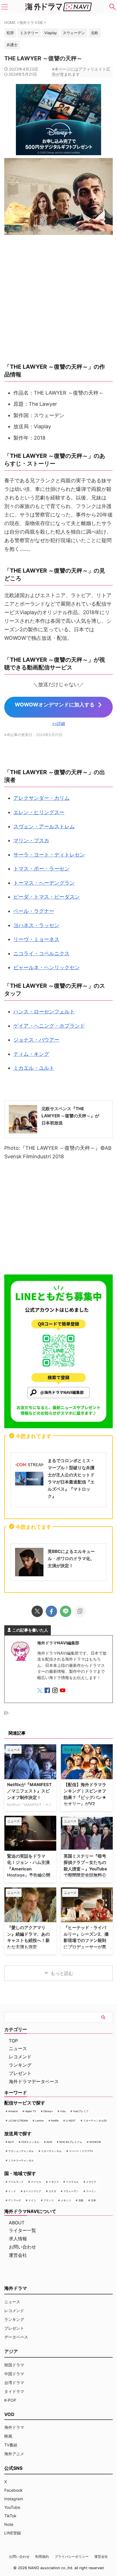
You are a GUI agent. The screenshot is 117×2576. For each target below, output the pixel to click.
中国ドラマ (14, 2374)
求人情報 (18, 2239)
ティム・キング (31, 1054)
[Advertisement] (58, 1219)
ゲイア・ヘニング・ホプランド (49, 1026)
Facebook (13, 2490)
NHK (49, 2142)
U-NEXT (71, 2121)
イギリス (54, 2182)
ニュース (18, 2048)
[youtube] (63, 1691)
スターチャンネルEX (95, 2121)
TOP (13, 2041)
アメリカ (36, 2182)
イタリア (91, 2182)
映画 (8, 2436)
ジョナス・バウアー (36, 1040)
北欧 (81, 2200)
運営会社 (18, 2255)
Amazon (13, 2111)
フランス (49, 2200)
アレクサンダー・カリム (41, 798)
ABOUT (17, 2223)
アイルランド (16, 2182)
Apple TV (31, 2111)
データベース (16, 2337)
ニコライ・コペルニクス (41, 953)
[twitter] (37, 1611)
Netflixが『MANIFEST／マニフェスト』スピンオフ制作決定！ (29, 1791)
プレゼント (20, 2073)
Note (9, 2524)
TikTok (10, 2516)
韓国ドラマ (14, 2365)
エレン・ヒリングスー (39, 812)
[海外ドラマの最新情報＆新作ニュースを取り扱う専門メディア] (58, 7)
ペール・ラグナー (34, 911)
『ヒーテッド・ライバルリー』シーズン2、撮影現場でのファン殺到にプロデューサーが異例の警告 (86, 1940)
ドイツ (32, 2200)
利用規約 (42, 2556)
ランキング (20, 2065)
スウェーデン (71, 2191)
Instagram (14, 2499)
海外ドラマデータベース (34, 2081)
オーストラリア (32, 2191)
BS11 (11, 2142)
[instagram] (56, 1691)
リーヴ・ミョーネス (36, 939)
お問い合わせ (22, 2247)
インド (12, 2191)
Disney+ (48, 2111)
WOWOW (95, 2142)
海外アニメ (14, 2454)
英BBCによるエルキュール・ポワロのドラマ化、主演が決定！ (71, 1558)
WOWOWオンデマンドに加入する (55, 705)
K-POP (10, 2400)
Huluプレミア (81, 2111)
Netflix (55, 2121)
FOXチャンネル (30, 2142)
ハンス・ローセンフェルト (44, 1012)
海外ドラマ (14, 2427)
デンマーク (15, 2200)
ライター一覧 (22, 2230)
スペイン (91, 2191)
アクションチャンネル (21, 2151)
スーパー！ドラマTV (81, 2151)
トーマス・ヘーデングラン (44, 883)
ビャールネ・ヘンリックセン (47, 967)
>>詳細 (58, 723)
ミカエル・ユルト (34, 1068)
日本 (93, 2200)
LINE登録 (13, 2533)
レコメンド (20, 2057)
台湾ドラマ (14, 2383)
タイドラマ (14, 2391)
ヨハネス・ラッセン (36, 925)
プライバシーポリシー (72, 2556)
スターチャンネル (51, 2151)
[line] (66, 1611)
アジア (11, 2351)
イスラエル (72, 2182)
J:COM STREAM (18, 2121)
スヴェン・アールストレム (44, 826)
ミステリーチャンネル (21, 2160)
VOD (9, 2414)
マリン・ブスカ (31, 840)
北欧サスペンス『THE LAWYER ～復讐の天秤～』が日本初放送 (70, 1116)
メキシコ (66, 2200)
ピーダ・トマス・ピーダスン (47, 897)
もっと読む (62, 1973)
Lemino (39, 2121)
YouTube (12, 2507)
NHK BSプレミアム (71, 2142)
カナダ (52, 2191)
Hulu (63, 2111)
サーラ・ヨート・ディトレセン (49, 855)
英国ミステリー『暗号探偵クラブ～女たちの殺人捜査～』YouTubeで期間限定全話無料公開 (85, 1869)
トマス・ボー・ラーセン (41, 869)
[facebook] (51, 1611)
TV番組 (11, 2445)
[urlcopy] (80, 1611)
